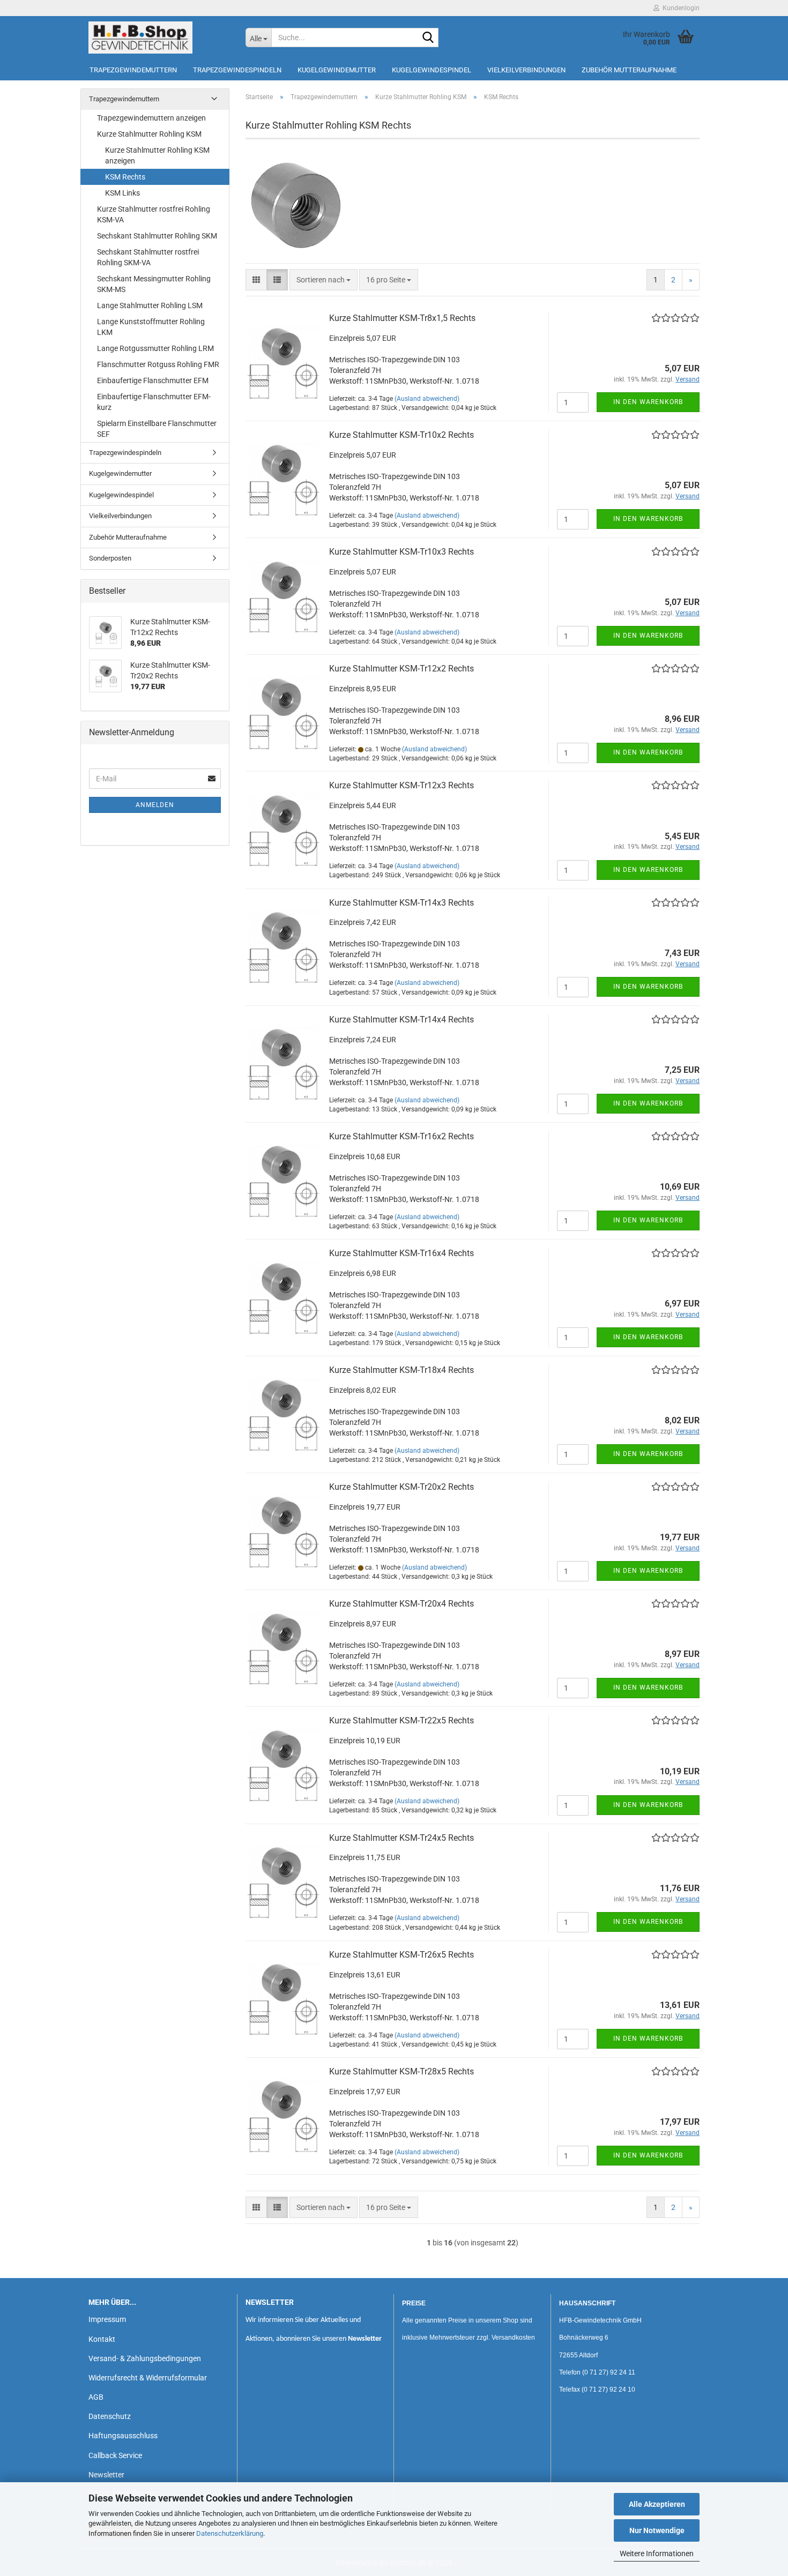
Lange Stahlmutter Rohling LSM (150, 305)
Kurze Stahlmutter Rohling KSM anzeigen (157, 155)
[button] (256, 280)
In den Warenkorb (648, 402)
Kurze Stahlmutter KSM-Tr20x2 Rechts (402, 1487)
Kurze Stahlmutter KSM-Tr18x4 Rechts (402, 1370)
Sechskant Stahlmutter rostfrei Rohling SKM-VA (148, 257)
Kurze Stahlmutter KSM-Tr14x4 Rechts (402, 1020)
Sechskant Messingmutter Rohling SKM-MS (154, 284)
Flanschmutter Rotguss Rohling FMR (158, 364)
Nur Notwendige (657, 2530)
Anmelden (155, 805)
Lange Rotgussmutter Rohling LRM (155, 348)
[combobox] (324, 280)
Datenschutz (110, 2416)
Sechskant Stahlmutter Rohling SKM (157, 236)
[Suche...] (428, 38)
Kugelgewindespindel (432, 70)
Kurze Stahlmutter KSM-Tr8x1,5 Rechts (402, 318)
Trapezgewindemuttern (133, 70)
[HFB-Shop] (159, 38)
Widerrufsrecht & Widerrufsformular (148, 2378)
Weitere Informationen (657, 2553)
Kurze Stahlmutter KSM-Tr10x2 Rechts (402, 435)
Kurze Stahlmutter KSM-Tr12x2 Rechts (402, 669)
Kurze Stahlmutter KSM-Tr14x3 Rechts (402, 903)
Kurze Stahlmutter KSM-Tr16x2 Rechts (402, 1136)
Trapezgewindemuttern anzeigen (151, 118)
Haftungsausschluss (123, 2436)
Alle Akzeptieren (657, 2504)
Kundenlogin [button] (679, 8)
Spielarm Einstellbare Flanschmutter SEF (157, 429)
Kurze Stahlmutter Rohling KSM (149, 134)
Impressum (107, 2319)
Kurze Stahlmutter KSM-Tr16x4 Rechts (402, 1253)
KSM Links (122, 193)
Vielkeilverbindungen (526, 70)
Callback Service (115, 2455)
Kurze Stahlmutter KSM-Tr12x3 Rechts (402, 785)
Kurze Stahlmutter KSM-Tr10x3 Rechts (402, 552)
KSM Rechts (125, 177)
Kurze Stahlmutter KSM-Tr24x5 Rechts (402, 1838)
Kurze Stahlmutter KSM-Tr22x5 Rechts (402, 1720)
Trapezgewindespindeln (237, 70)
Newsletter (106, 2475)
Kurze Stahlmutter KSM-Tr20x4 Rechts (402, 1604)
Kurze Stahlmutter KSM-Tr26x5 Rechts (402, 1955)
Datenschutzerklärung (230, 2533)
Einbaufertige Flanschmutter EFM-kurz (154, 402)
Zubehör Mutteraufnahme (629, 70)
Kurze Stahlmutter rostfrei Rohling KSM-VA (154, 214)
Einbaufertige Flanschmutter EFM (153, 380)
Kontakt (102, 2339)
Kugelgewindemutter (337, 70)
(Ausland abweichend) (427, 399)
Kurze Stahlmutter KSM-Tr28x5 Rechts (402, 2071)
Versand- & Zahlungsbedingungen (145, 2358)
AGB (96, 2397)
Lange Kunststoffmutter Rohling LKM (151, 327)
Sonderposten (110, 558)
